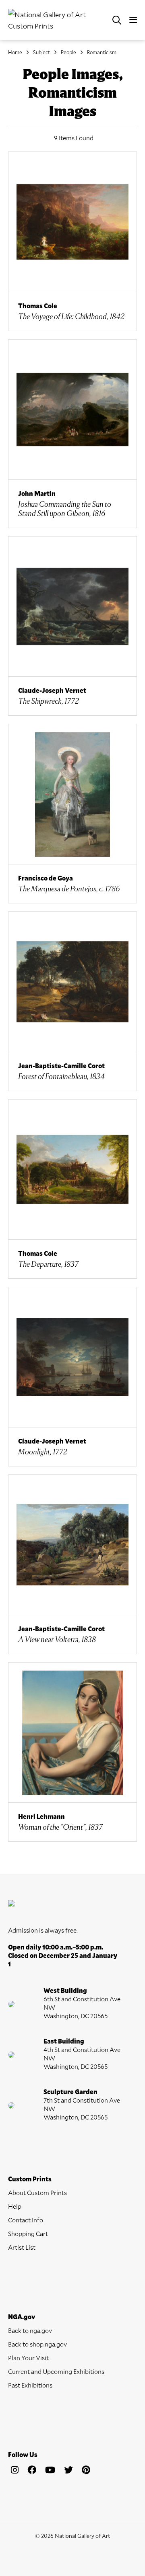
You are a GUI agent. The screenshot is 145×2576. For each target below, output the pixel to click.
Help (15, 2206)
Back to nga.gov (30, 2330)
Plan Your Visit (28, 2358)
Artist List (22, 2247)
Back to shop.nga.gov (37, 2344)
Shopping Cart (28, 2233)
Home (15, 52)
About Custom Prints (37, 2192)
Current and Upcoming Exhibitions (56, 2371)
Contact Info (26, 2220)
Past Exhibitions (30, 2385)
